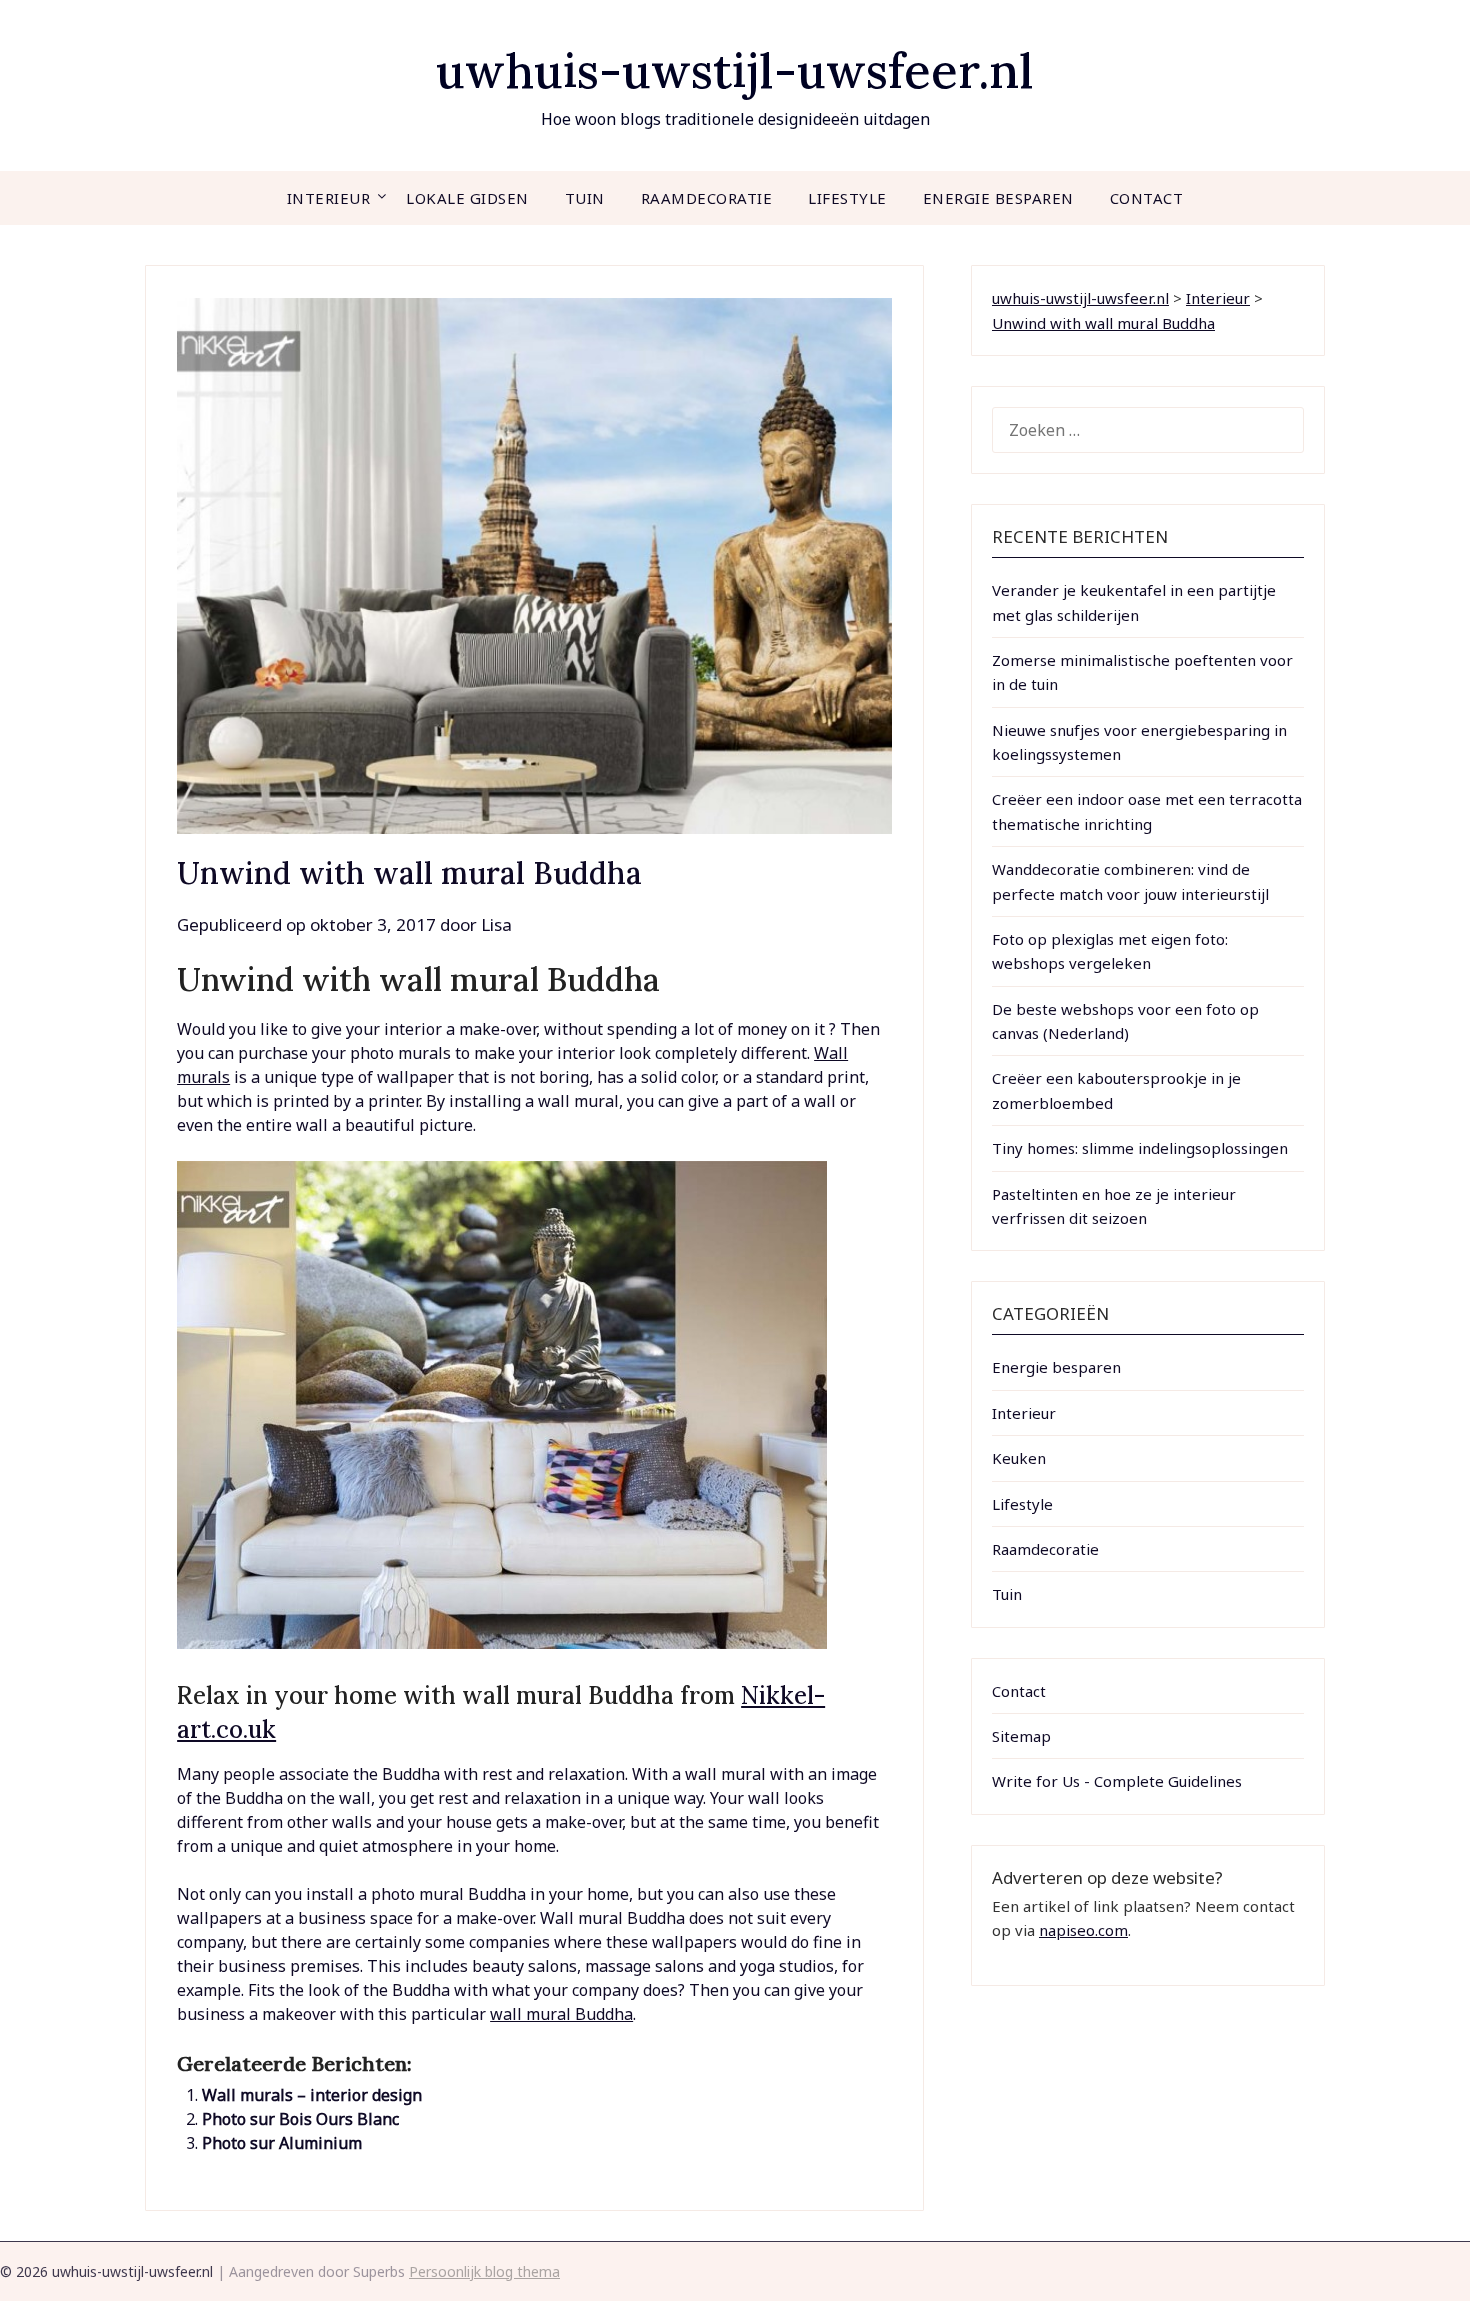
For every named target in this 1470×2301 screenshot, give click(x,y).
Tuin (585, 198)
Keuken (1019, 1458)
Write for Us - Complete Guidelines (1117, 1781)
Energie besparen (998, 198)
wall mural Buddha (561, 2014)
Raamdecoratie (707, 198)
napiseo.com (1083, 1930)
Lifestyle (847, 198)
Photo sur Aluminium (282, 2143)
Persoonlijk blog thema (484, 2271)
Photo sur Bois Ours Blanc (300, 2119)
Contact (1147, 198)
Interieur (329, 198)
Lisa (496, 924)
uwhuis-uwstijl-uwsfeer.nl (735, 70)
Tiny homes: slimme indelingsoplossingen (1140, 1148)
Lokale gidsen (467, 198)
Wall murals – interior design (312, 2095)
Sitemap (1021, 1736)
